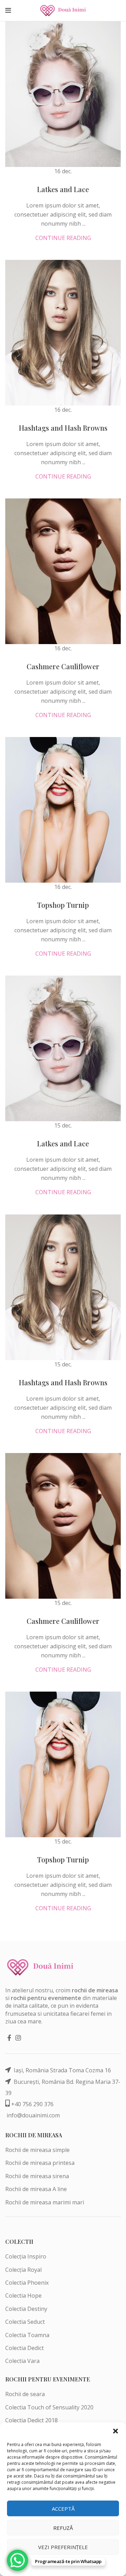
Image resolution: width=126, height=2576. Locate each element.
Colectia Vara (22, 2361)
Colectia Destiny (26, 2309)
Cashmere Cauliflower (63, 666)
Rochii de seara (25, 2394)
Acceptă (63, 2509)
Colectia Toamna (27, 2335)
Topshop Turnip (63, 905)
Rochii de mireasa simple (37, 2150)
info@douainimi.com (33, 2115)
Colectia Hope (23, 2296)
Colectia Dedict (24, 2348)
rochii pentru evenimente (46, 1998)
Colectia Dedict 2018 (31, 2420)
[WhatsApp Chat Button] (17, 2560)
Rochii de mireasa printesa (40, 2163)
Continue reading (63, 238)
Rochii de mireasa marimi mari (45, 2202)
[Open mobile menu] (8, 10)
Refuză (63, 2528)
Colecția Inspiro (26, 2256)
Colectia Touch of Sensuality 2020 (49, 2407)
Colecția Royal (23, 2270)
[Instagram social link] (18, 2038)
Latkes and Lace (63, 189)
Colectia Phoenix (27, 2283)
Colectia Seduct (25, 2322)
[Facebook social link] (9, 2038)
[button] (115, 2431)
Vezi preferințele (63, 2547)
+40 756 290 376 (32, 2104)
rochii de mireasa (95, 1990)
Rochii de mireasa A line (36, 2189)
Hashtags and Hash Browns (63, 428)
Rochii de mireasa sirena (37, 2176)
